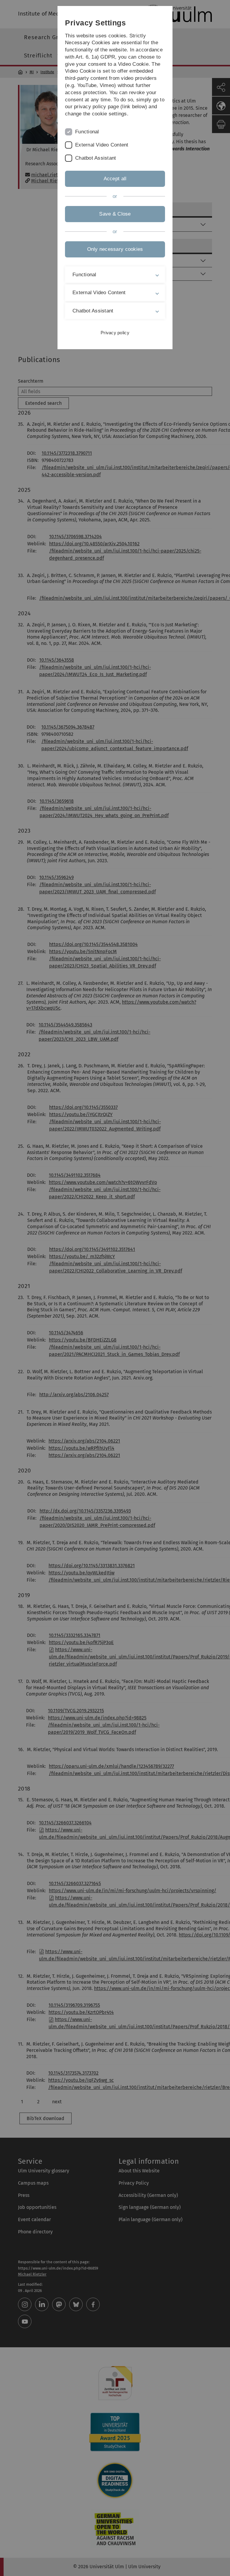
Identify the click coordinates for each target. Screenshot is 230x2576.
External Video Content (102, 145)
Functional (87, 132)
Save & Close (115, 214)
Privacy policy (115, 333)
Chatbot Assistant (96, 158)
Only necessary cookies (115, 249)
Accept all (115, 179)
